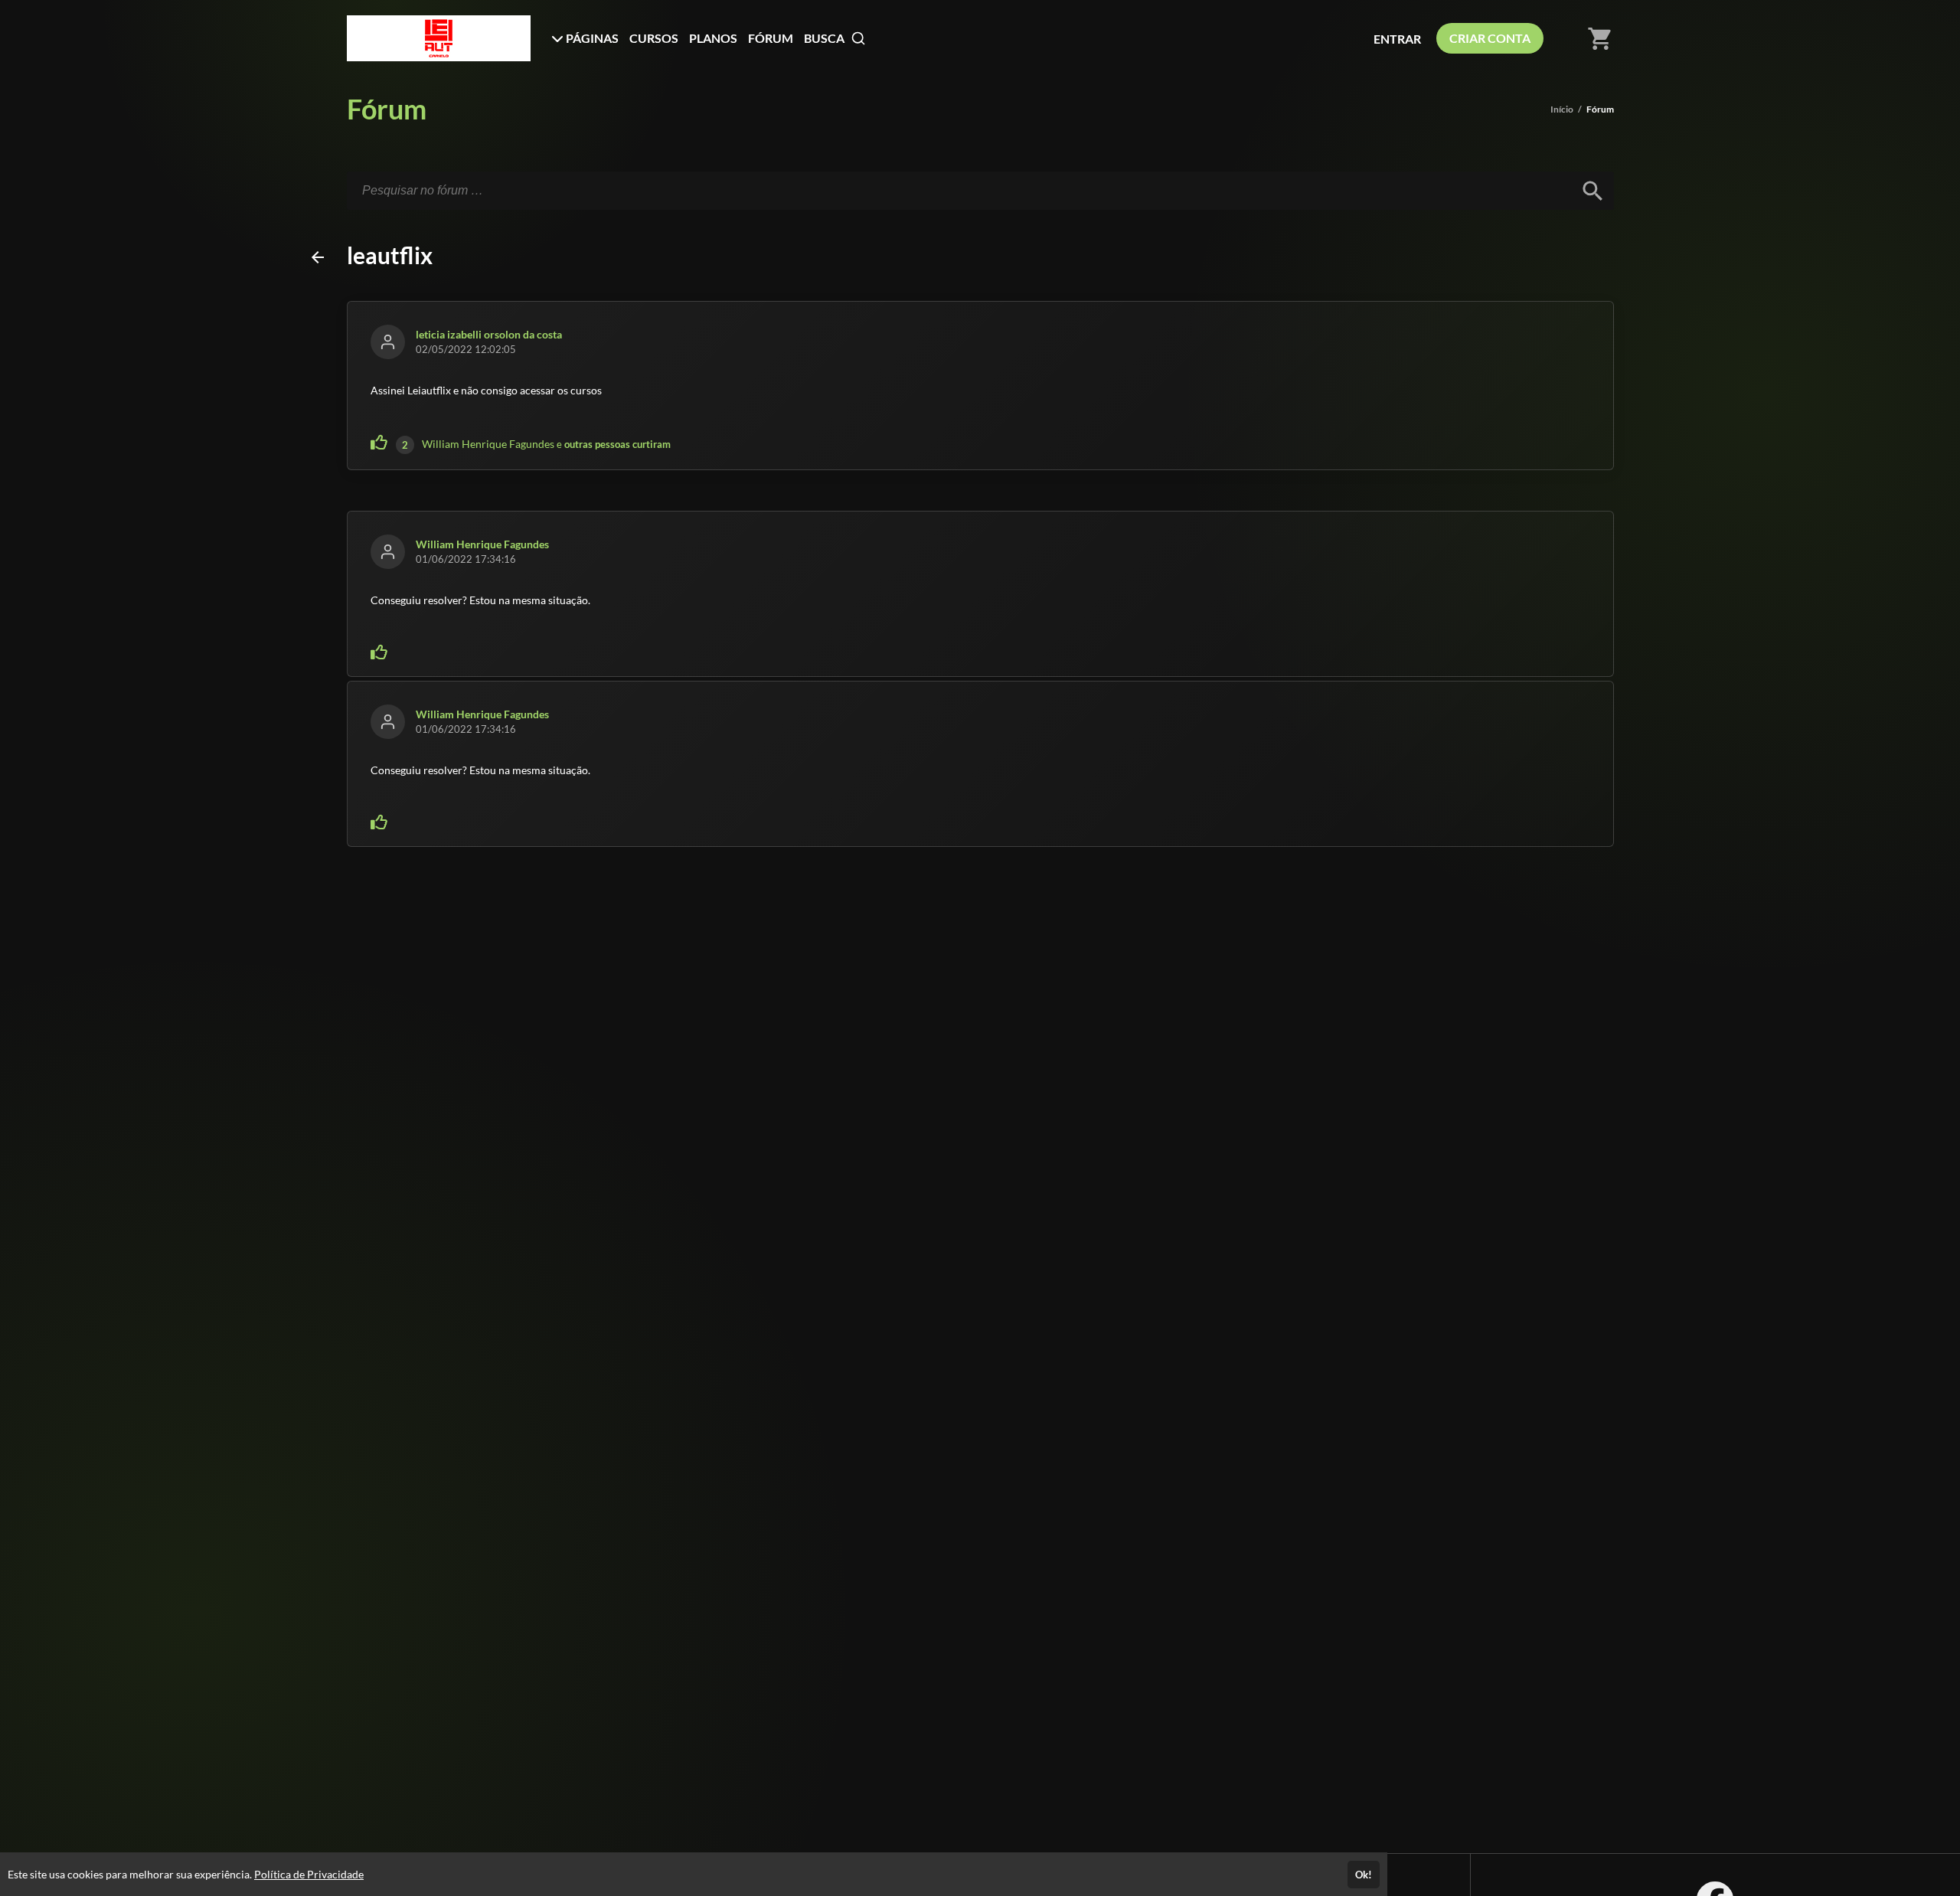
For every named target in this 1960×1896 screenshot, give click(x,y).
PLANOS (713, 38)
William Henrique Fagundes (488, 444)
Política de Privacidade (309, 1874)
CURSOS (654, 38)
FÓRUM (771, 38)
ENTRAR (1397, 39)
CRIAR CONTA (1490, 38)
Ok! (1364, 1875)
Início (1562, 109)
